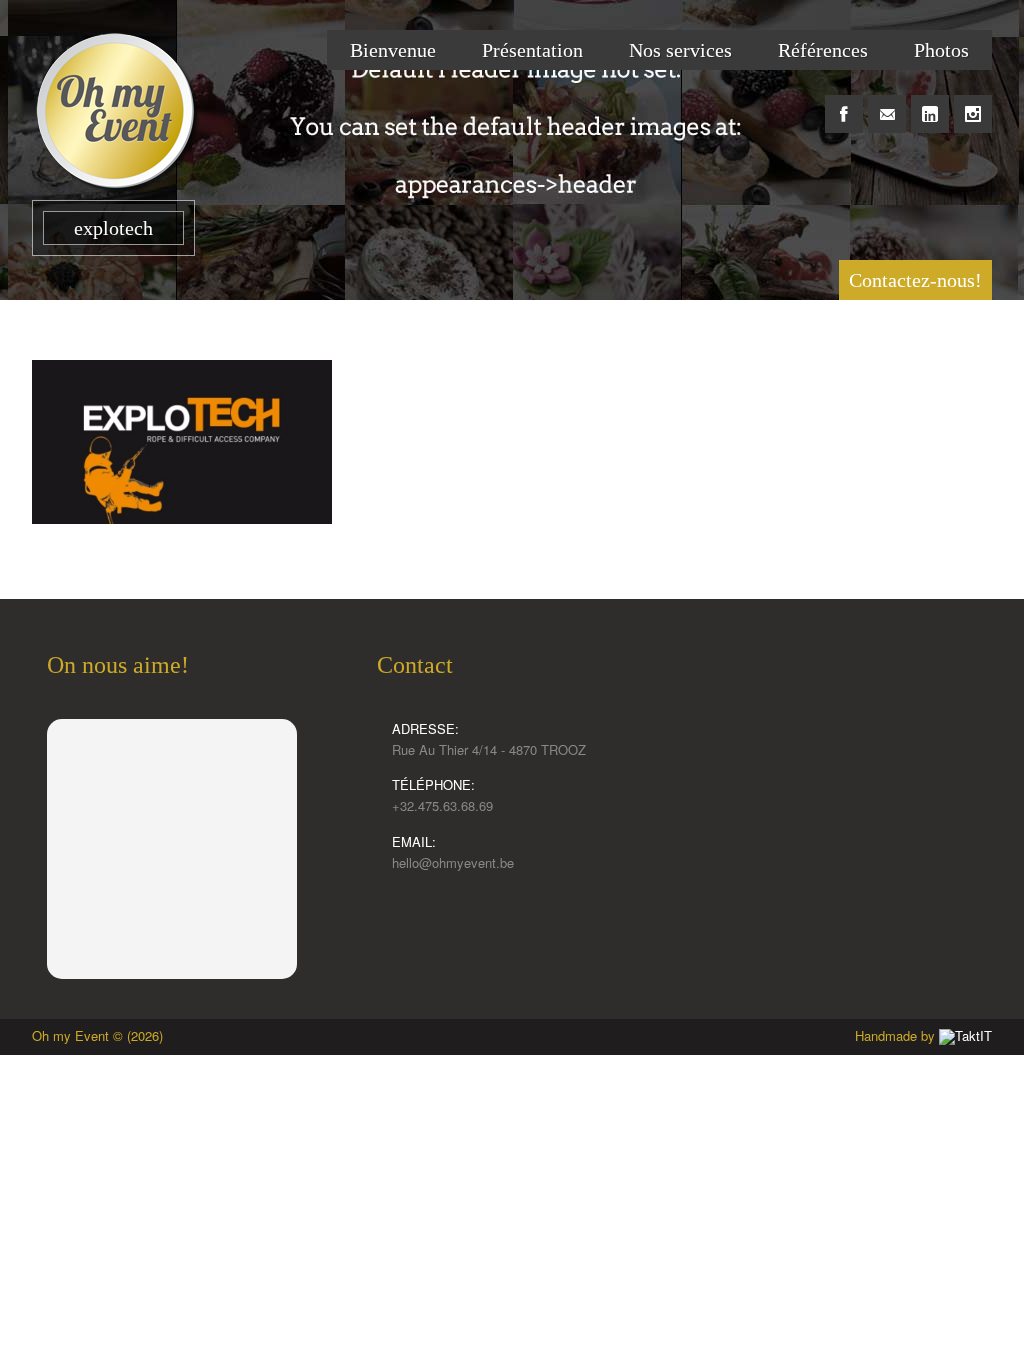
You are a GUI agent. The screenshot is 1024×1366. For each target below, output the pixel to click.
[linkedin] (930, 103)
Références (823, 50)
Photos (941, 50)
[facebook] (844, 103)
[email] (887, 103)
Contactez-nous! (915, 280)
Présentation (532, 50)
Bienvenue (393, 50)
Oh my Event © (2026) (97, 1035)
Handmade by (897, 1035)
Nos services (680, 50)
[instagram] (973, 103)
